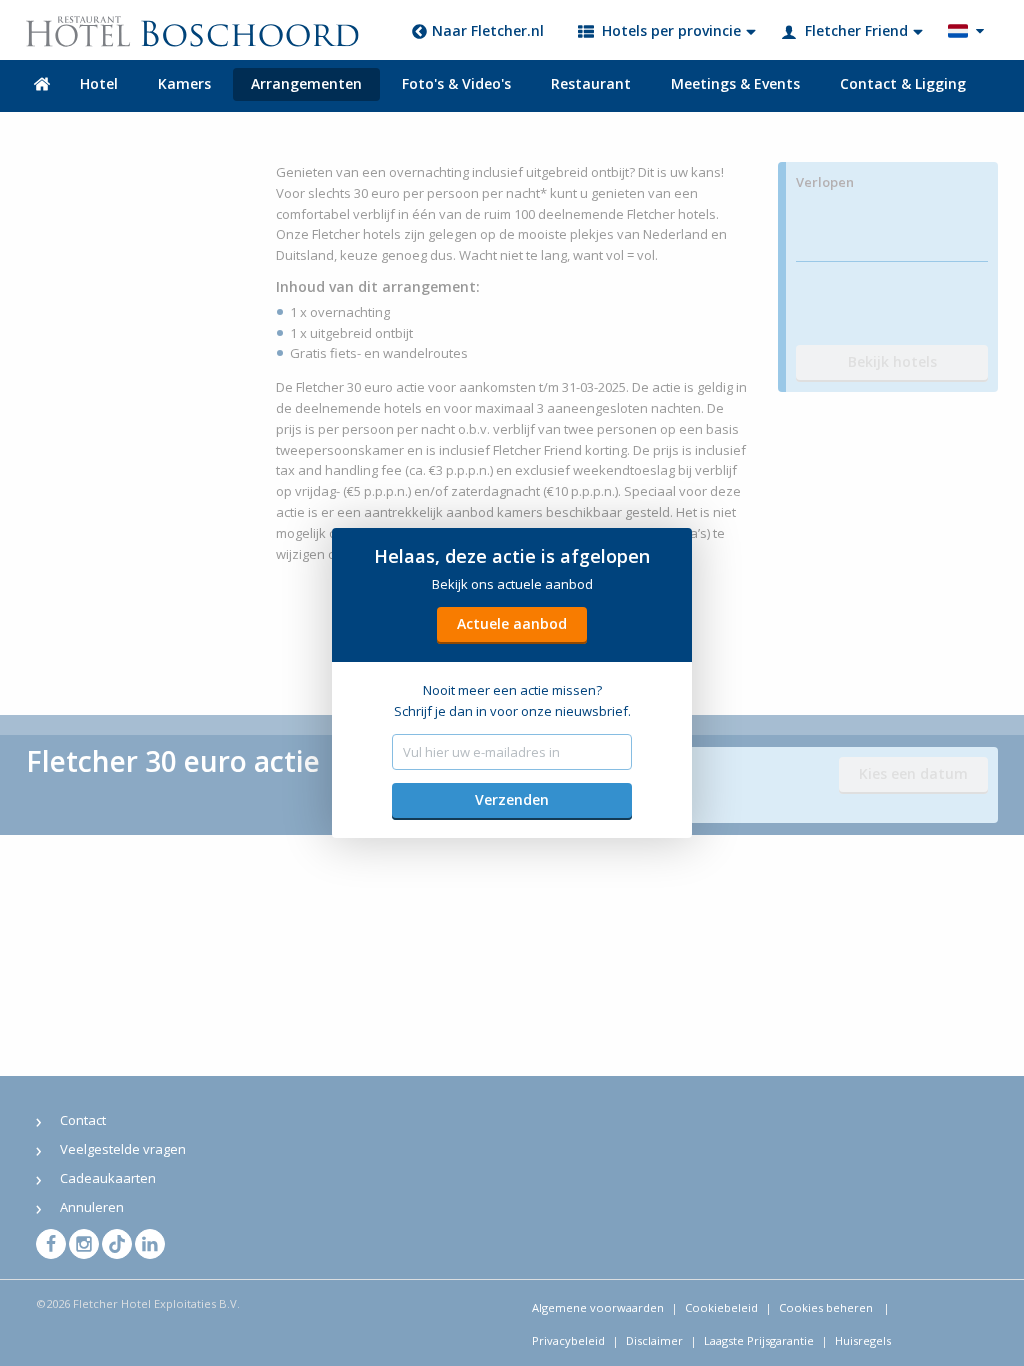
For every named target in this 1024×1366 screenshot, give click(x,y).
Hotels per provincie (671, 30)
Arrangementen (306, 83)
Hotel (99, 83)
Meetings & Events (735, 83)
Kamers (184, 83)
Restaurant (591, 83)
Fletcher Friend (856, 30)
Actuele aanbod (512, 623)
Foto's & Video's (456, 83)
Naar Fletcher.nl (488, 30)
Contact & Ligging (903, 83)
